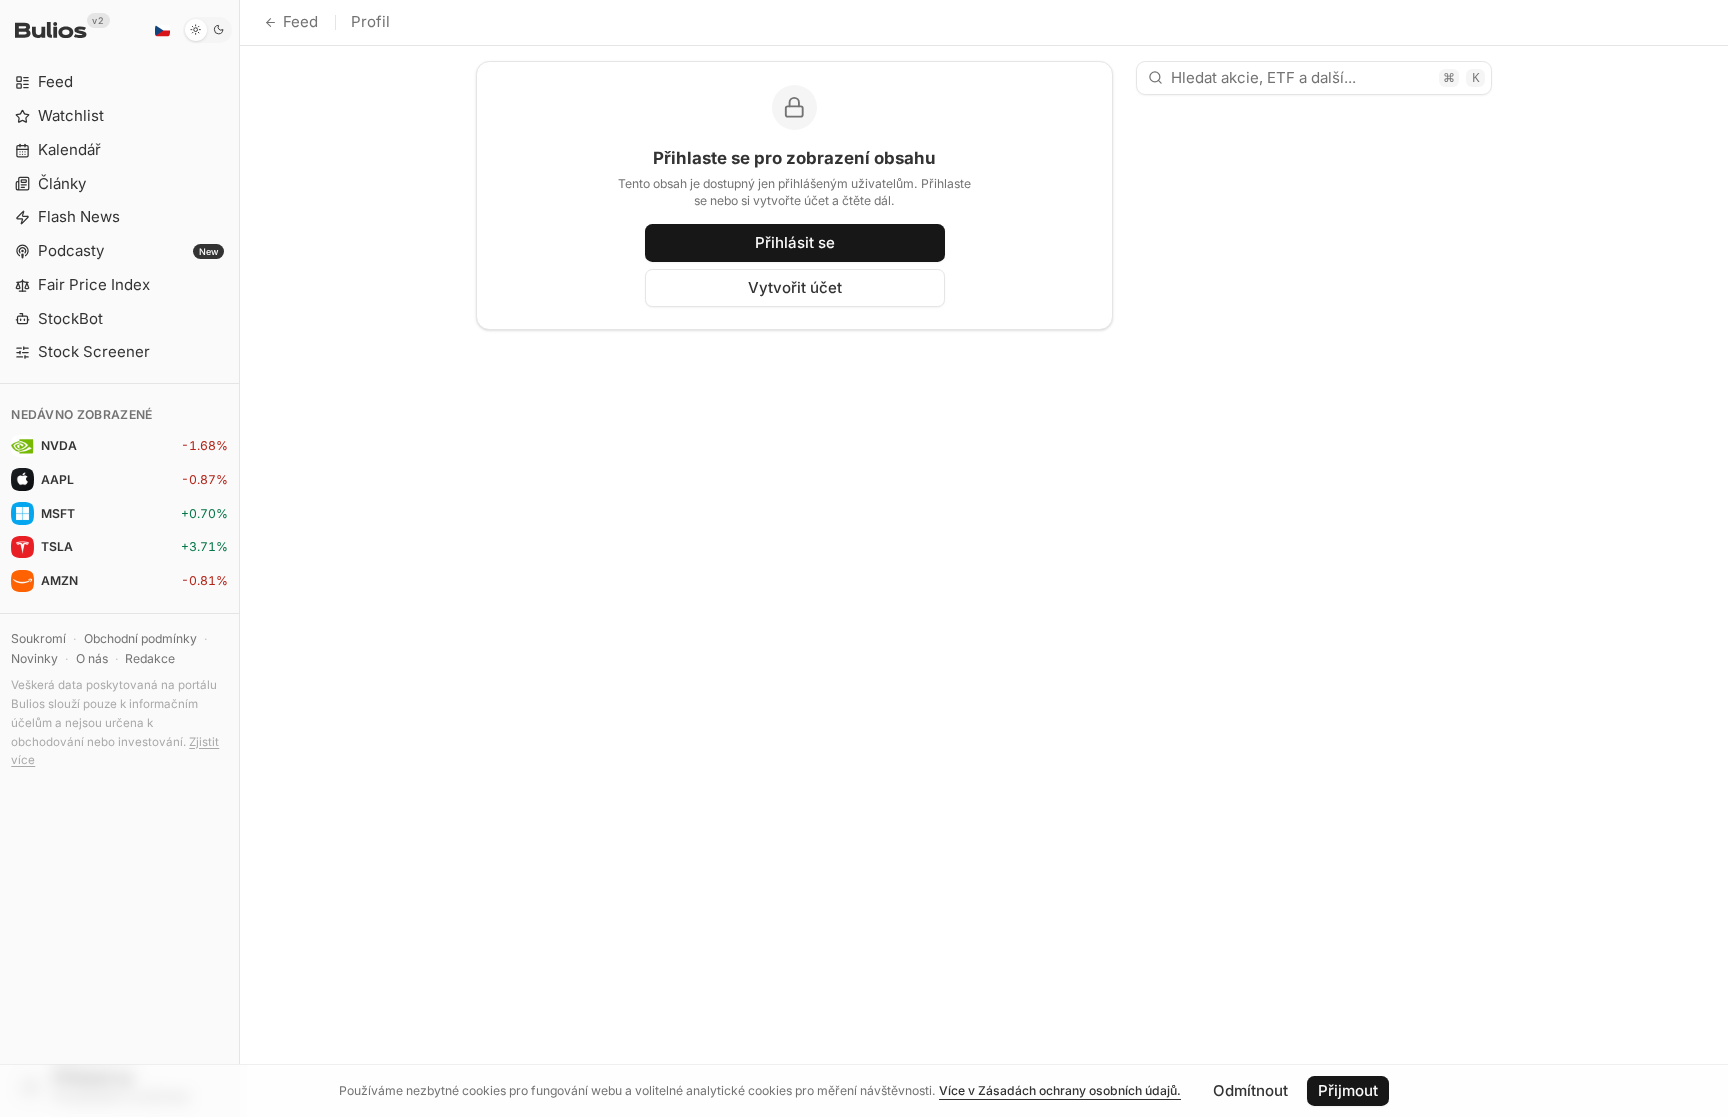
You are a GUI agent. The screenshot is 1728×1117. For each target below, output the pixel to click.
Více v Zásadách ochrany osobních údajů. (1060, 1090)
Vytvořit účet (795, 287)
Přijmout (1348, 1090)
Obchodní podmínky (140, 638)
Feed (300, 21)
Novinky (34, 658)
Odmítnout (1250, 1090)
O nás (92, 658)
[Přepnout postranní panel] (239, 558)
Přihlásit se (795, 242)
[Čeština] (162, 30)
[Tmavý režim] (207, 30)
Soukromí (38, 638)
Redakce (150, 658)
